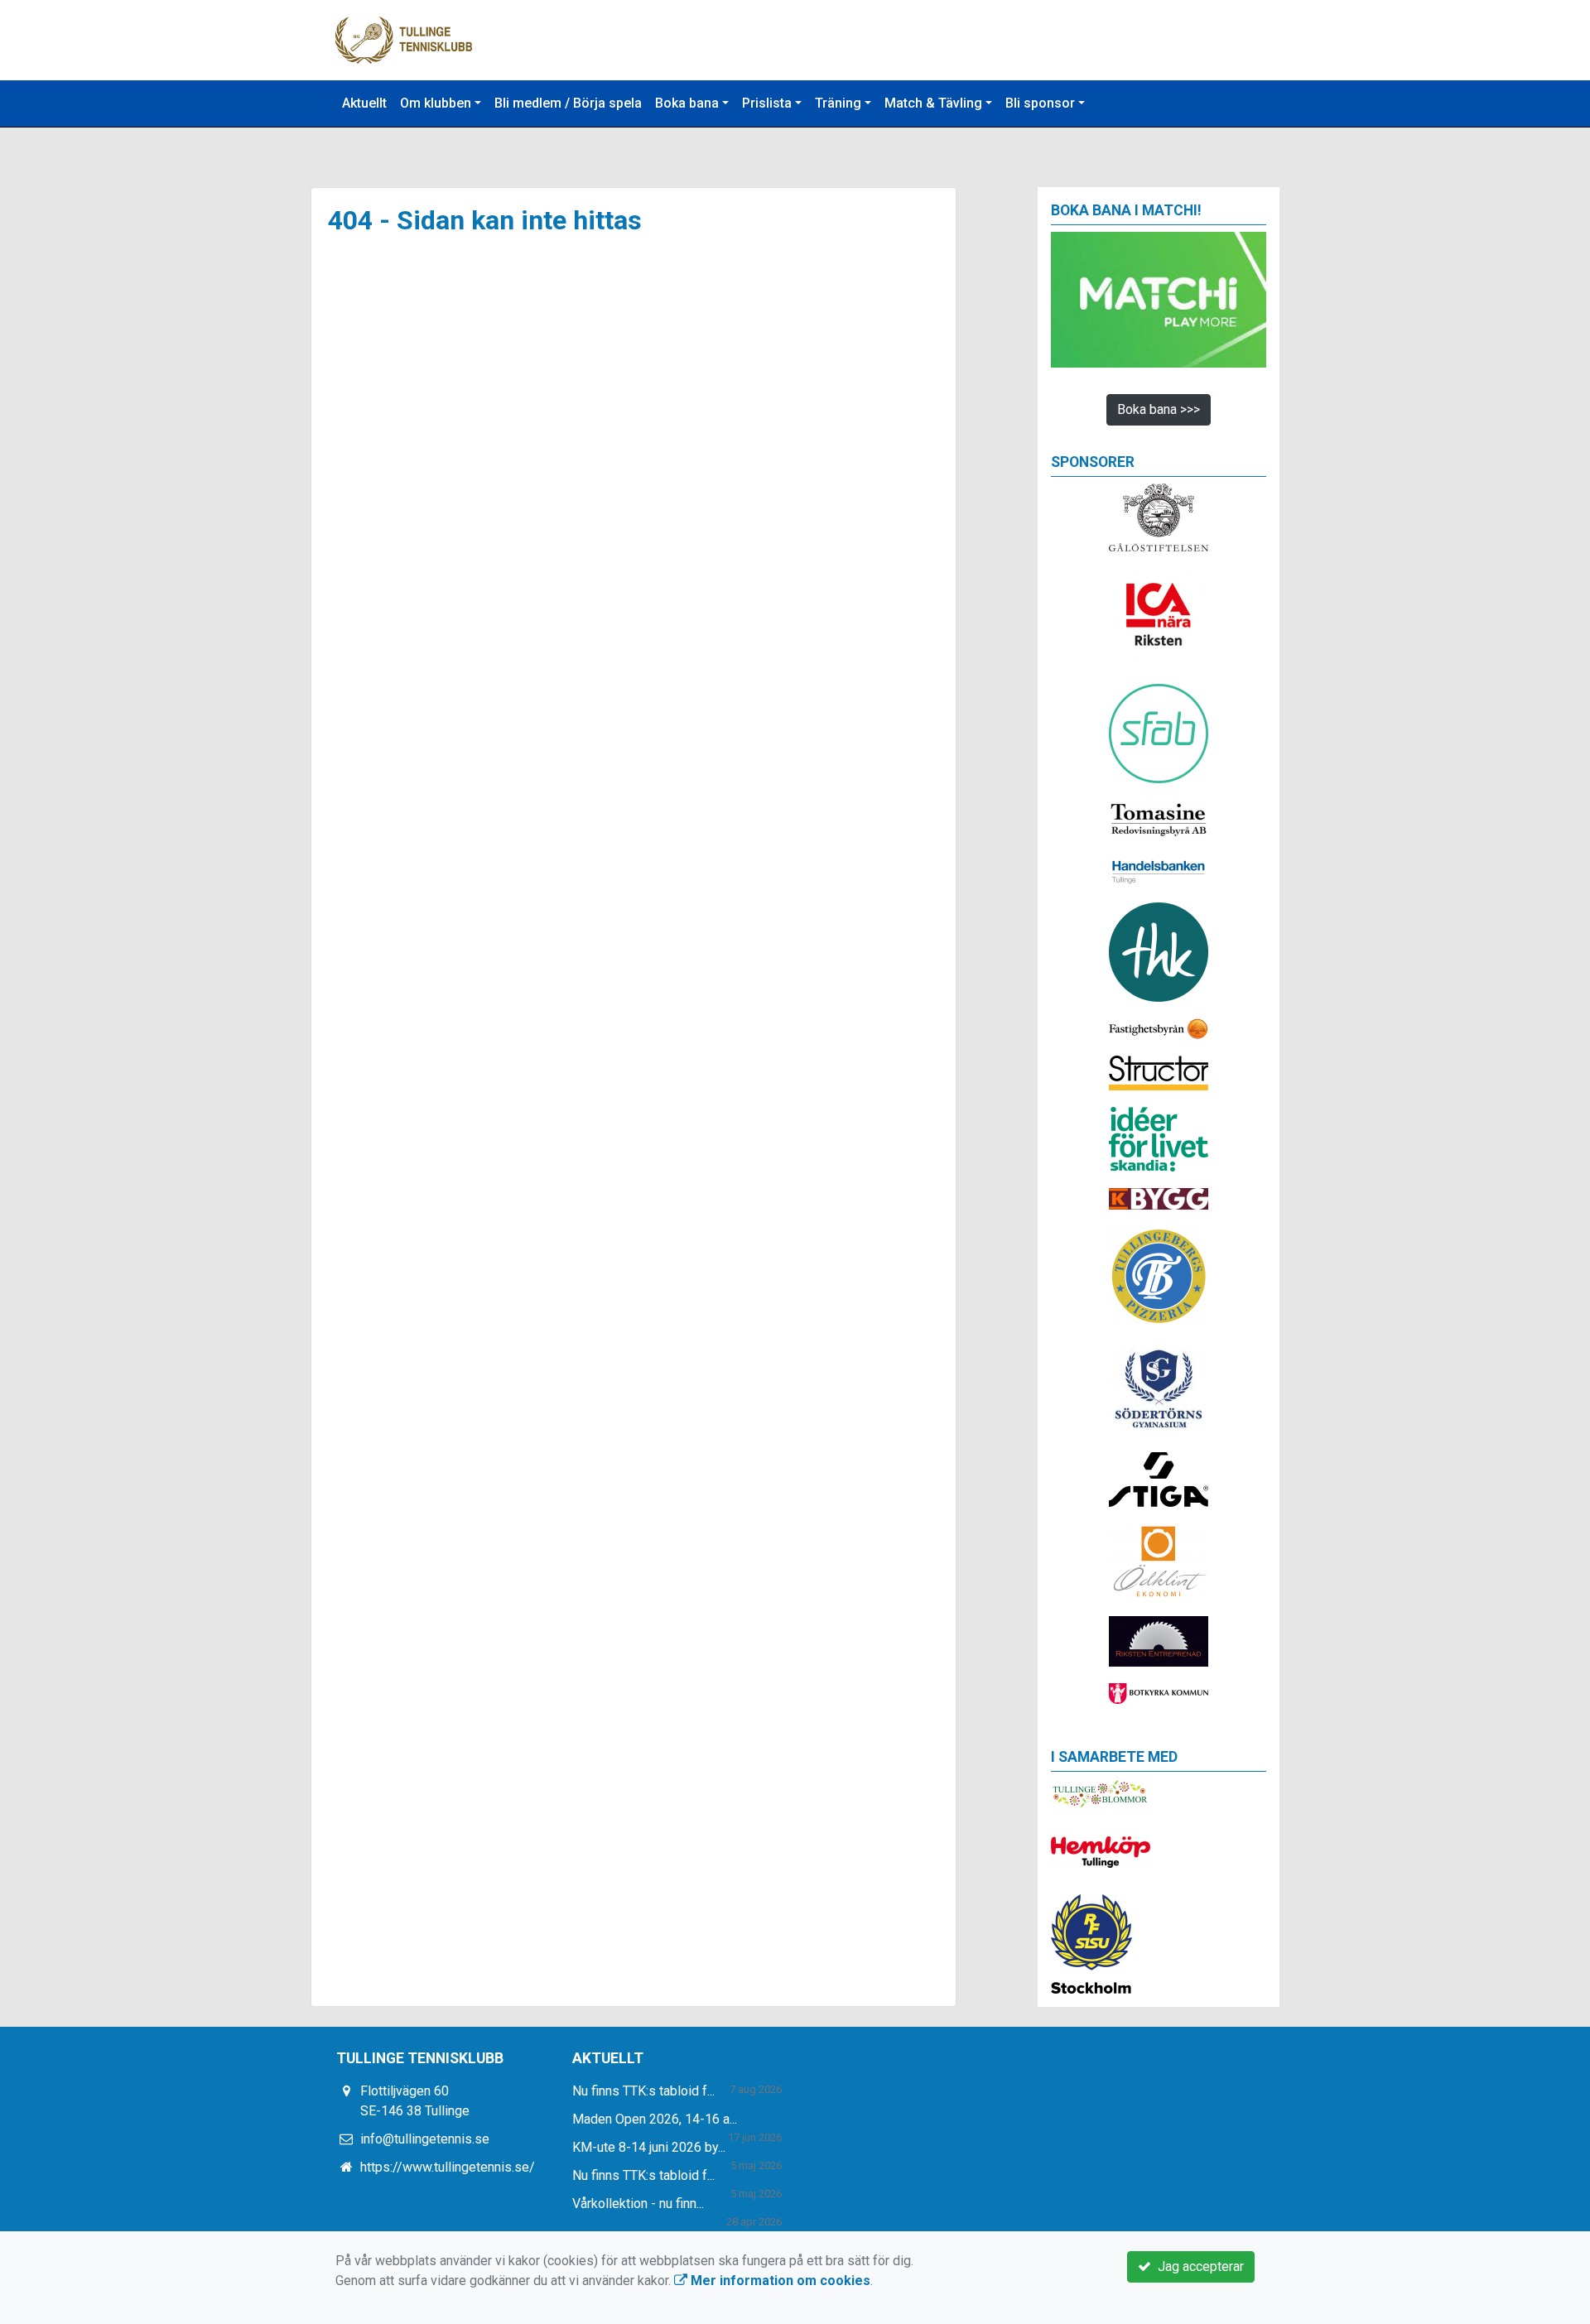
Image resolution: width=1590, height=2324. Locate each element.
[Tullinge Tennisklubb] (404, 39)
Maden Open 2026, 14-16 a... (655, 2119)
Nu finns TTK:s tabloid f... (643, 2091)
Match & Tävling (933, 103)
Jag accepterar (1197, 2266)
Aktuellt (364, 103)
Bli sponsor (1040, 103)
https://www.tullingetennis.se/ (448, 2167)
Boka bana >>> (1159, 409)
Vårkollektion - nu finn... (638, 2204)
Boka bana (687, 103)
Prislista (767, 103)
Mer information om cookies (779, 2281)
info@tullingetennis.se (425, 2139)
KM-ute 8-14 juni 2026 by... (649, 2147)
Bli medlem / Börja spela (568, 103)
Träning (838, 103)
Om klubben (436, 103)
